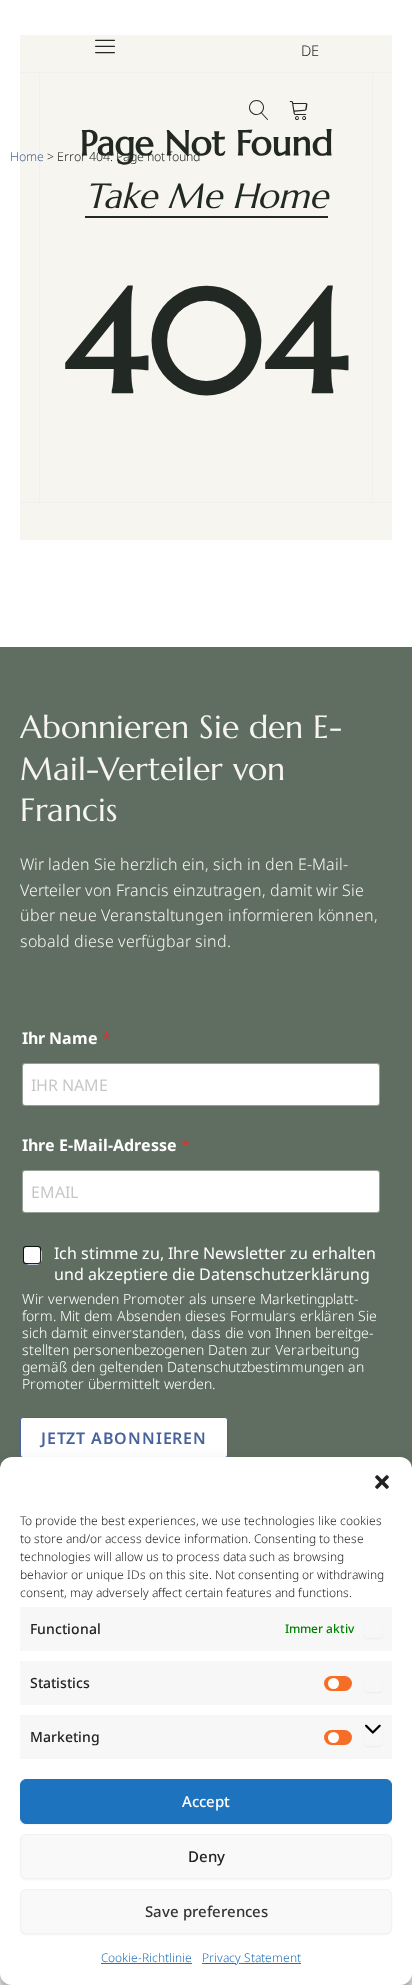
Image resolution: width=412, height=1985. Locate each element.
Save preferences (206, 1911)
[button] (382, 1482)
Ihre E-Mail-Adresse (106, 1145)
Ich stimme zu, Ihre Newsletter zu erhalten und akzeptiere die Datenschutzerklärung (215, 1264)
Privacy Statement (251, 1957)
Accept (206, 1801)
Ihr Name (66, 1038)
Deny (206, 1856)
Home (27, 156)
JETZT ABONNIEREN (124, 1438)
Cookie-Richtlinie (146, 1957)
